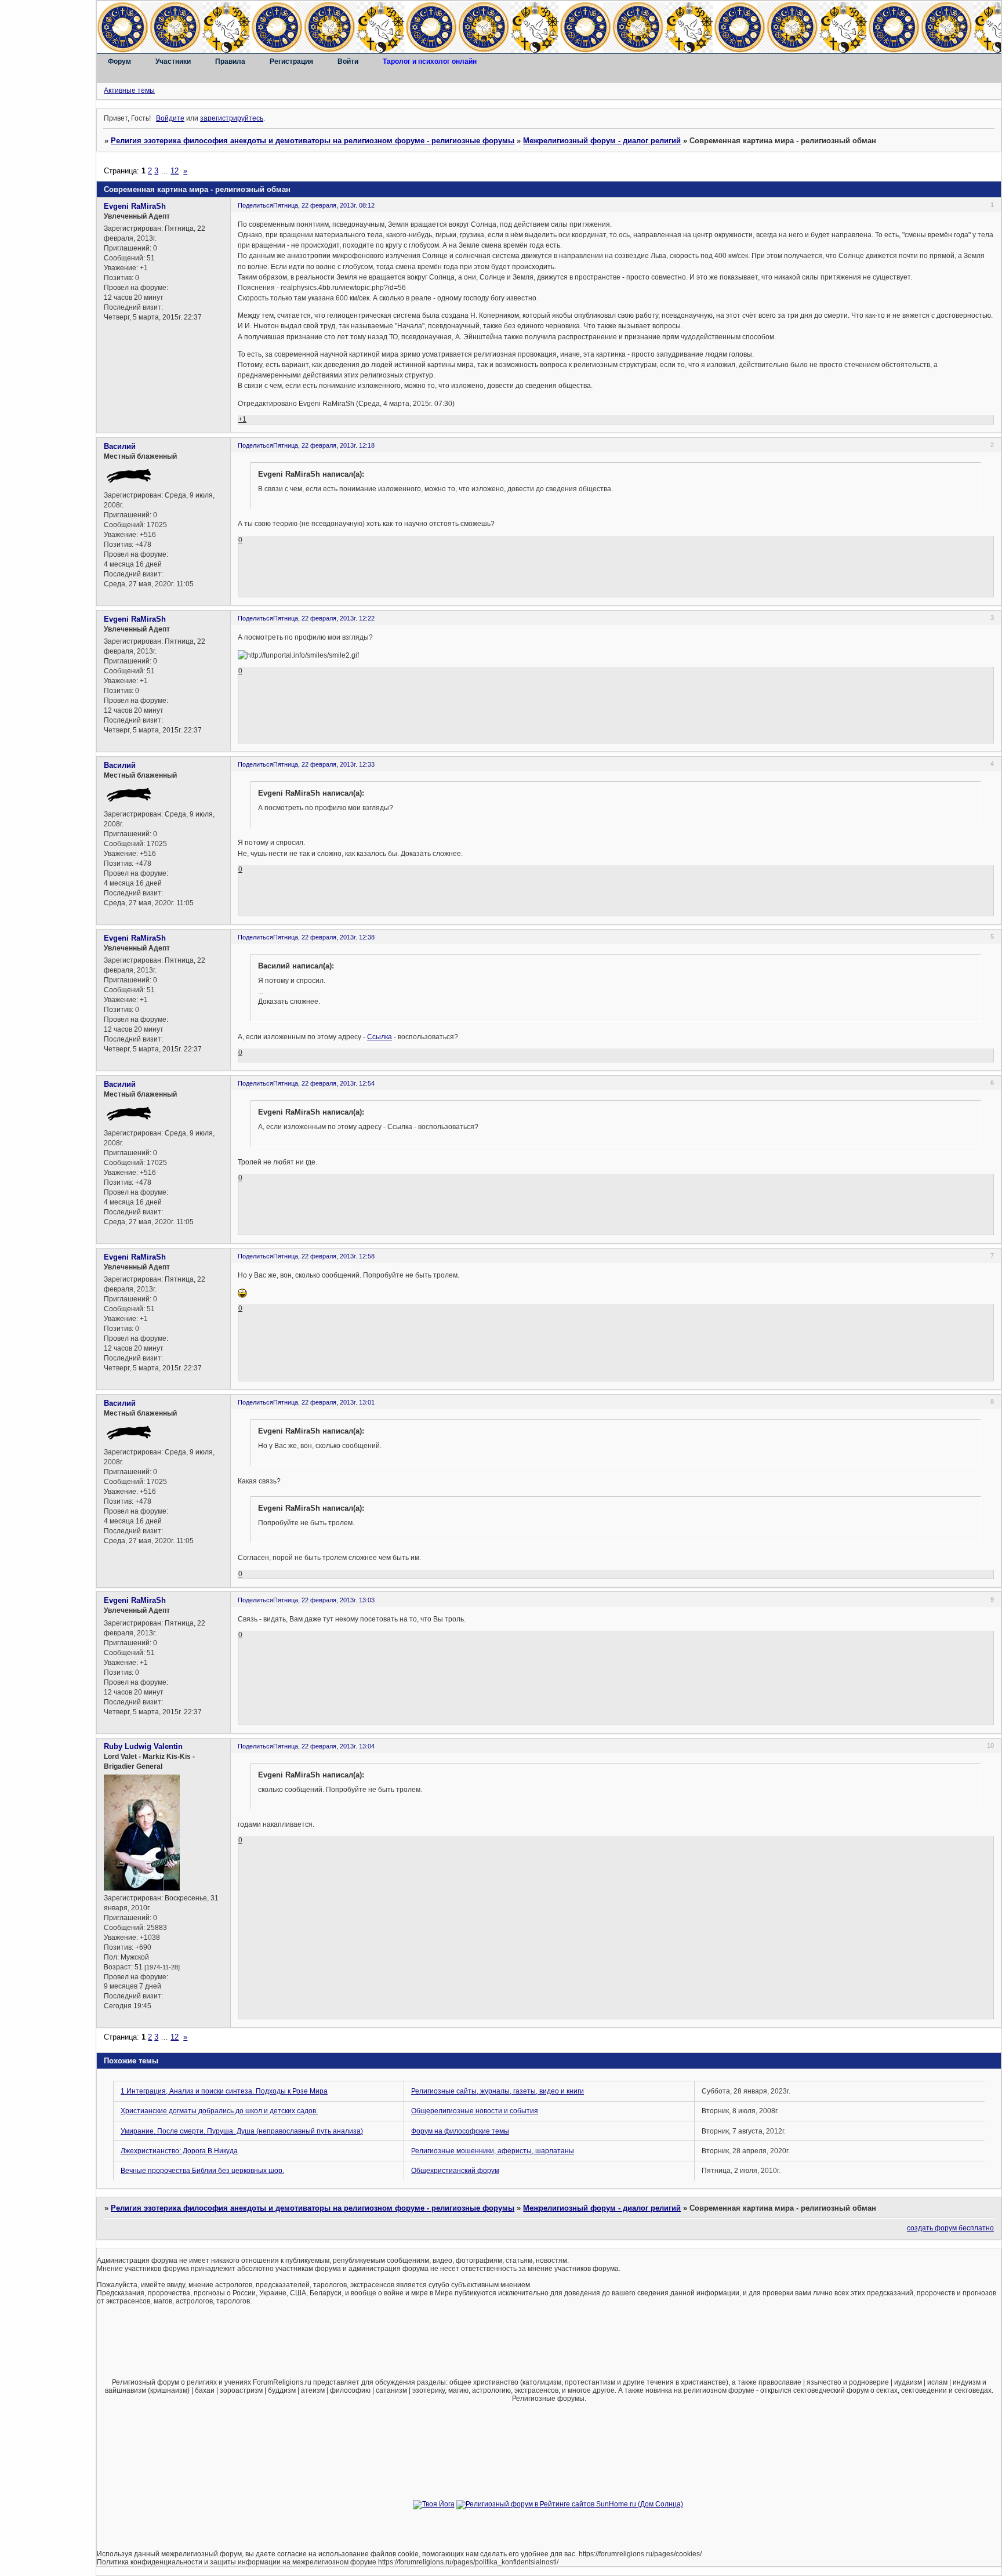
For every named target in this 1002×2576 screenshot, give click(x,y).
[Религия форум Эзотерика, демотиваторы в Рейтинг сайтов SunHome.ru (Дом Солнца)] (570, 2504)
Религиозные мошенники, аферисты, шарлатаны (493, 2151)
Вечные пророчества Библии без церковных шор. (202, 2171)
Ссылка (380, 1037)
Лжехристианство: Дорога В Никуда (179, 2151)
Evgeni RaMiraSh (135, 206)
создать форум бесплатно (950, 2228)
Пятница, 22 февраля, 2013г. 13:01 (324, 1402)
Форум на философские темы (460, 2131)
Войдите (170, 118)
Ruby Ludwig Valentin (143, 1746)
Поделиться (255, 205)
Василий (120, 446)
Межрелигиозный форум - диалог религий (602, 141)
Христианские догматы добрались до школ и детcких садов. (219, 2111)
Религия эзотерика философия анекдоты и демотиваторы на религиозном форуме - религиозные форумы (313, 141)
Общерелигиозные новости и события (475, 2111)
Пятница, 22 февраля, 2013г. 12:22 (324, 618)
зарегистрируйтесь (232, 118)
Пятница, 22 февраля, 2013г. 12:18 (324, 445)
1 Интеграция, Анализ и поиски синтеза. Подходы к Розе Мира (224, 2091)
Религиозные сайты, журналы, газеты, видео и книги (498, 2091)
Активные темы (129, 90)
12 (175, 171)
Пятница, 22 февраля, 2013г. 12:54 (324, 1083)
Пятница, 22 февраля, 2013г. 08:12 (324, 205)
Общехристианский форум (455, 2171)
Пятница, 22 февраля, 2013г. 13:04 (324, 1746)
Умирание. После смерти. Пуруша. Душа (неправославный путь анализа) (242, 2131)
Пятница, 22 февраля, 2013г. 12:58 (324, 1256)
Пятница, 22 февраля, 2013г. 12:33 (324, 764)
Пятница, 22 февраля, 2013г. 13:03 (324, 1600)
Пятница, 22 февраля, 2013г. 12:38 (324, 937)
